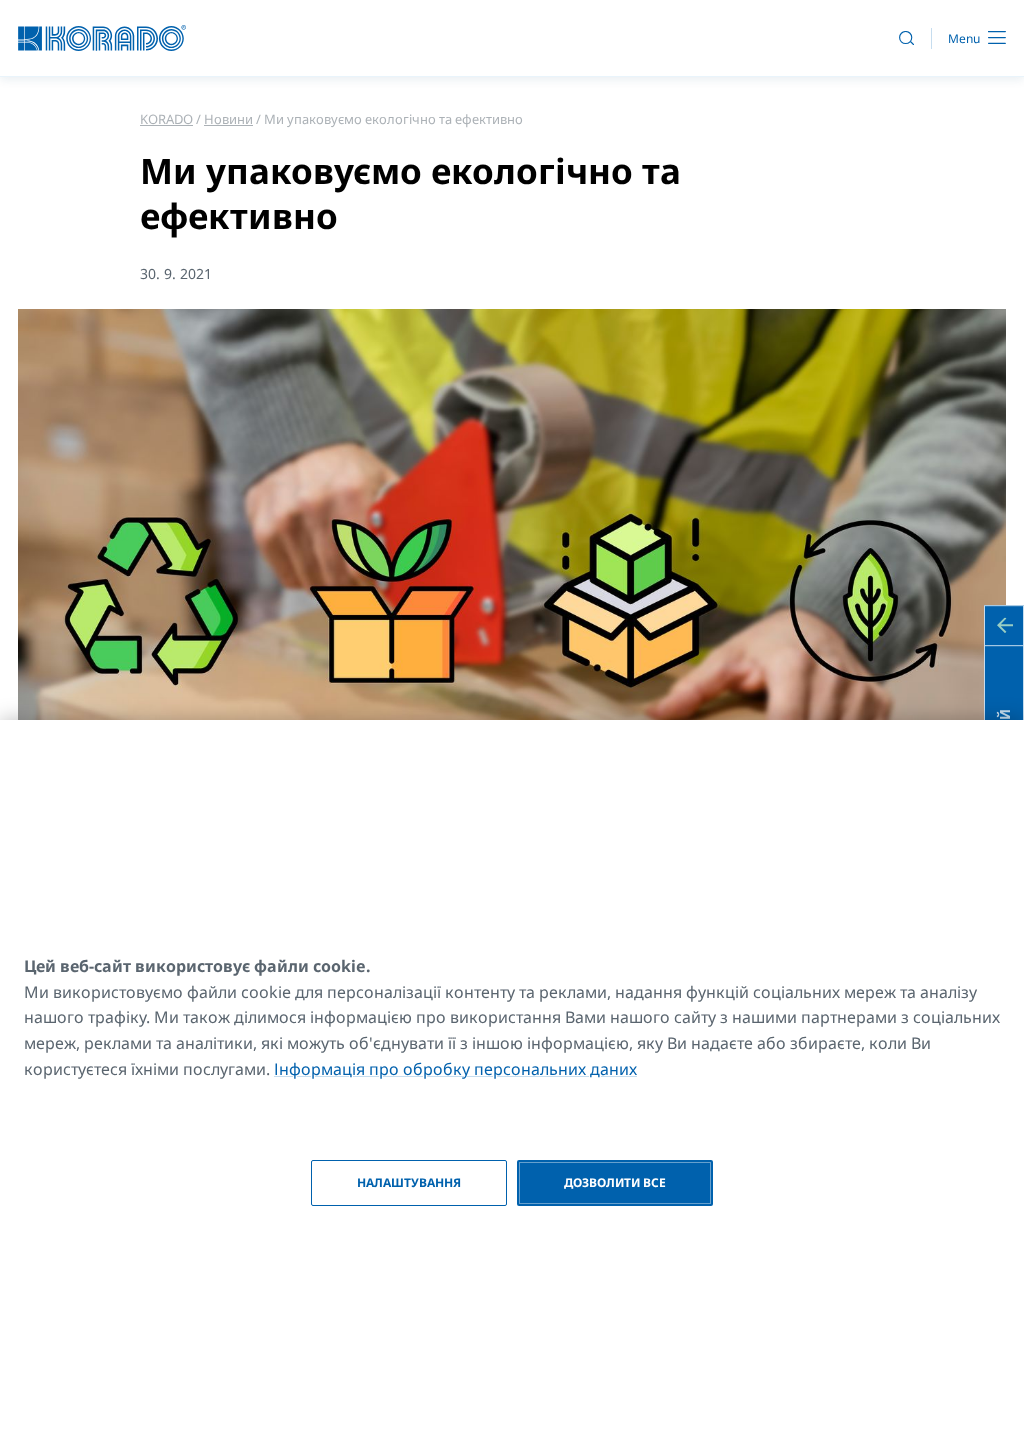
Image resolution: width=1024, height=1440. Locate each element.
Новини (228, 119)
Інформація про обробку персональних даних (455, 1069)
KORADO (166, 119)
